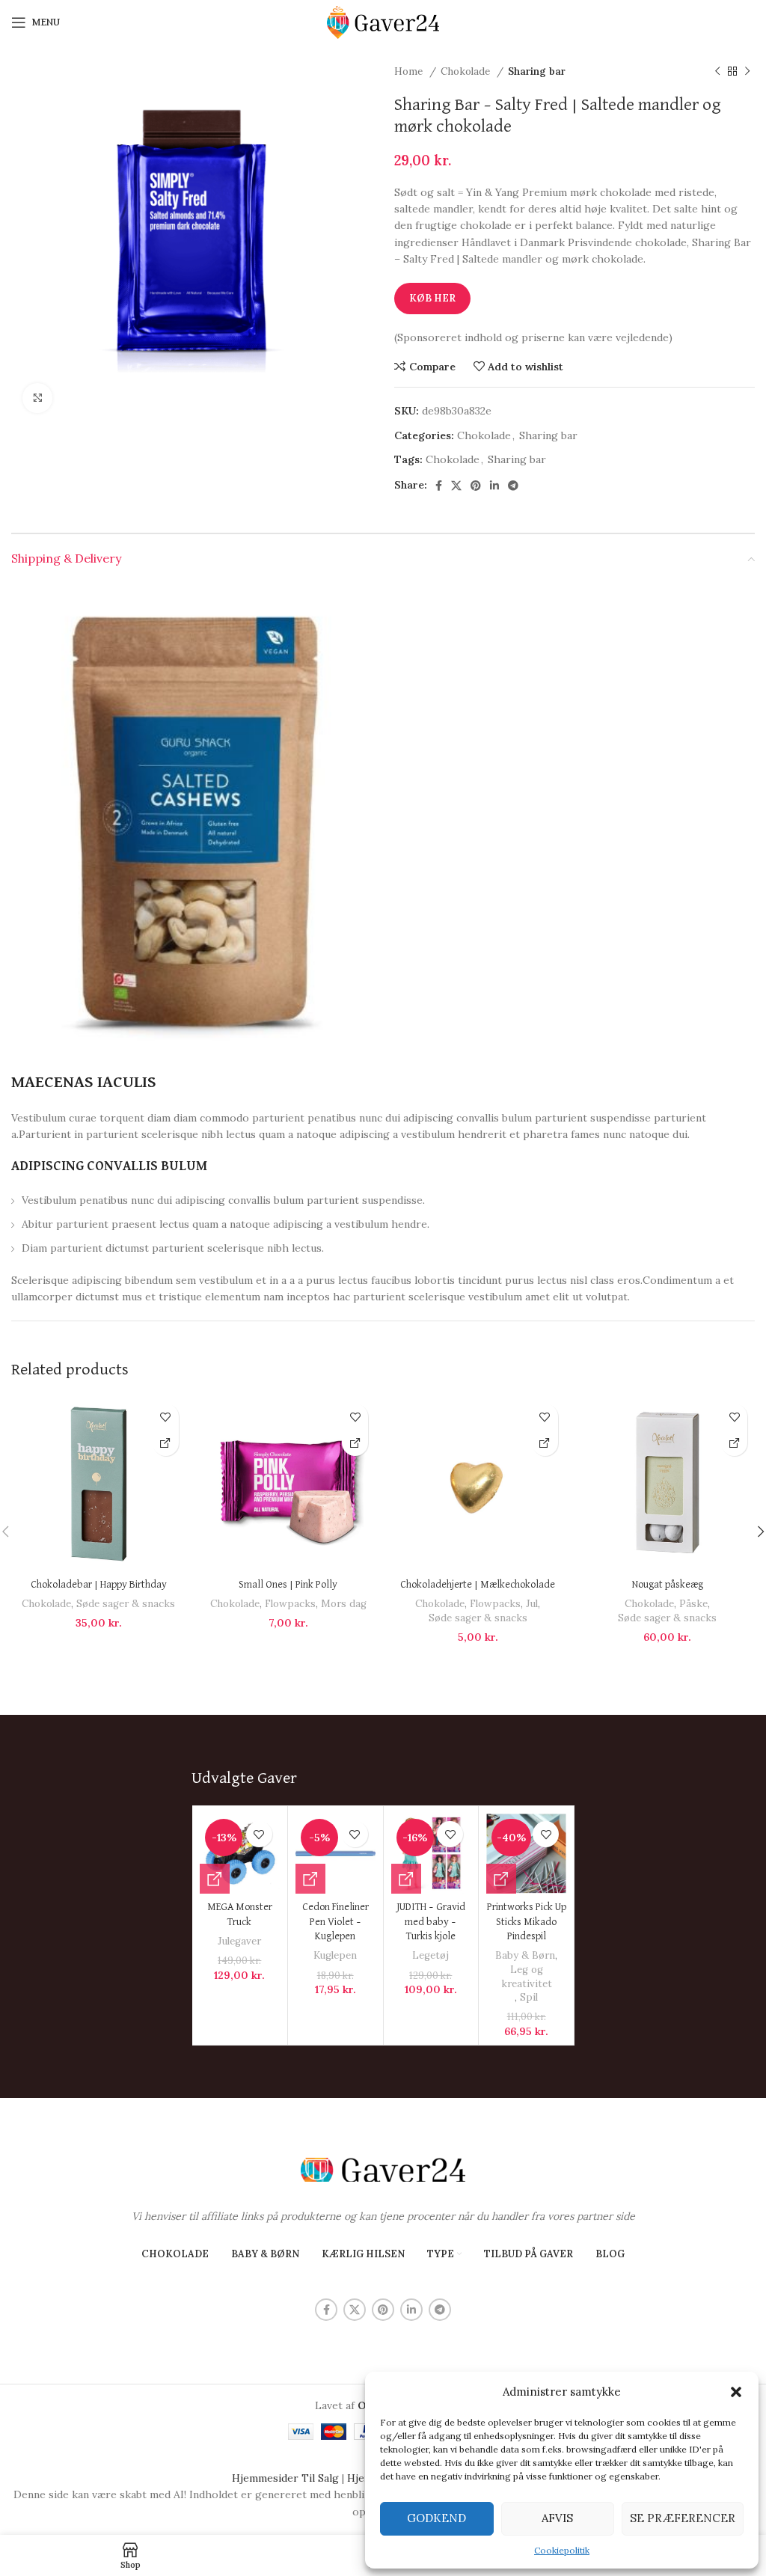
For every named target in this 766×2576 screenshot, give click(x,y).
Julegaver (239, 1941)
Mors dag (344, 1604)
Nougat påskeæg (668, 1585)
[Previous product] (717, 72)
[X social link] (456, 486)
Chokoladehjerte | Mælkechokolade (478, 1585)
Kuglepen (335, 1955)
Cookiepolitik (562, 2550)
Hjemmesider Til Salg (285, 2478)
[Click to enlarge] (37, 398)
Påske (693, 1604)
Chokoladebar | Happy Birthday (99, 1585)
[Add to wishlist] (166, 1417)
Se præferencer (683, 2518)
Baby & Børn (525, 1955)
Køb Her (432, 298)
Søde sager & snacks (126, 1604)
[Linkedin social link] (494, 486)
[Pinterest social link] (476, 486)
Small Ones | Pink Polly (288, 1585)
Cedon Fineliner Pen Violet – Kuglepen (335, 1922)
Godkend (436, 2518)
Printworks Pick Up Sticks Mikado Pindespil (527, 1922)
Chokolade (467, 71)
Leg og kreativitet (527, 1977)
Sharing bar (537, 71)
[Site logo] (383, 22)
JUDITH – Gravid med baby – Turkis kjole (431, 1922)
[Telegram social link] (513, 486)
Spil (529, 1997)
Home (410, 71)
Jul (532, 1604)
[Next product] (747, 72)
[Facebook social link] (439, 486)
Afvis (557, 2518)
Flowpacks (290, 1604)
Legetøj (431, 1955)
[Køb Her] (166, 1443)
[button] (736, 2392)
